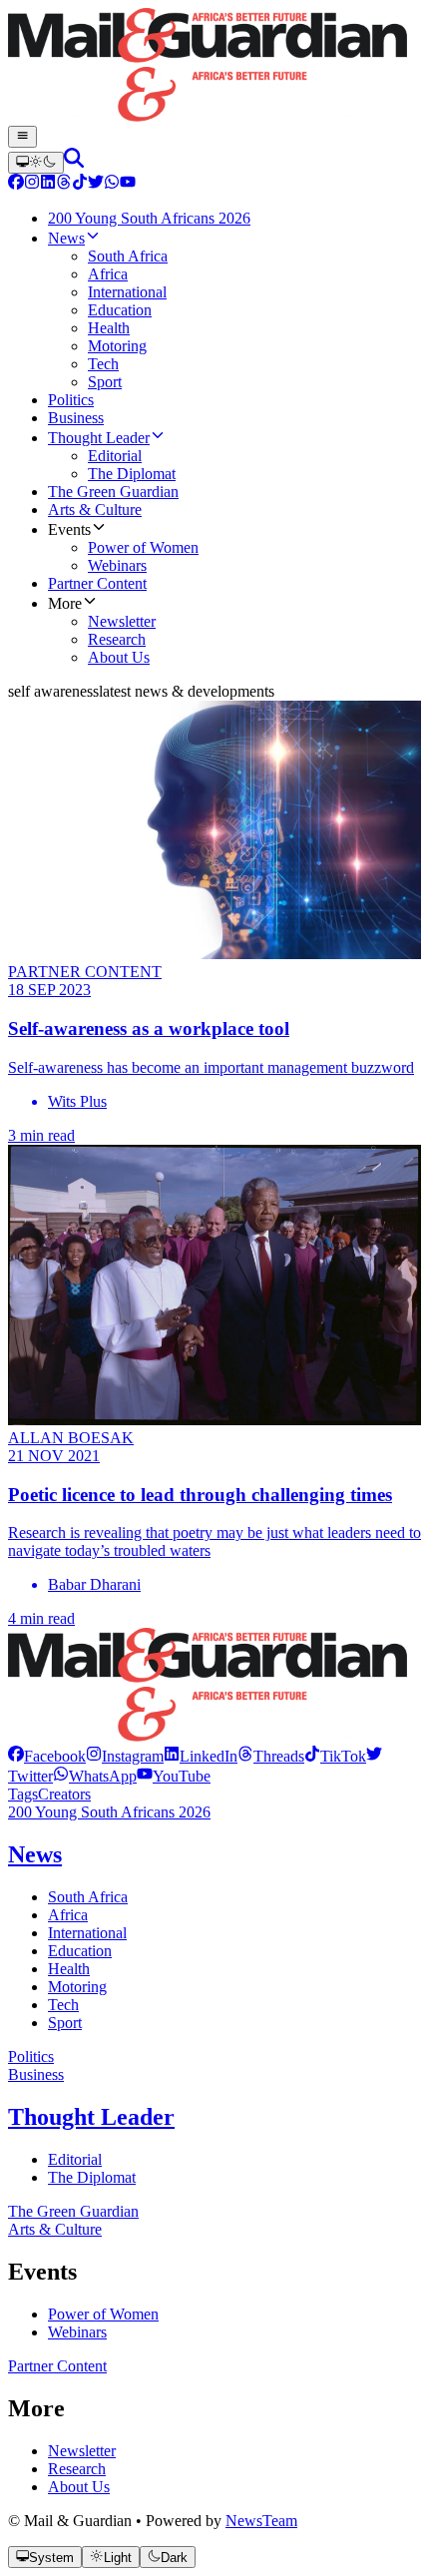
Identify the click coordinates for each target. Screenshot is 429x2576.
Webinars (77, 2332)
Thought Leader (91, 2117)
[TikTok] (80, 184)
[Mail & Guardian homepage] (214, 67)
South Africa (88, 1897)
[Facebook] (16, 184)
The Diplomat (92, 2177)
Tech (63, 2005)
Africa (68, 1915)
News (35, 1854)
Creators (64, 1794)
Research (77, 2469)
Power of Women (103, 2314)
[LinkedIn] (48, 184)
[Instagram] (32, 184)
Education (80, 1951)
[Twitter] (96, 184)
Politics (31, 2057)
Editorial (75, 2159)
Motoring (77, 1987)
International (87, 1933)
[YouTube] (128, 184)
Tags (23, 1794)
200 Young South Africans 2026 (109, 1812)
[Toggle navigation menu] (22, 137)
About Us (79, 2487)
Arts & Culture (55, 2229)
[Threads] (64, 184)
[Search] (74, 162)
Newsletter (82, 2451)
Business (36, 2074)
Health (69, 1969)
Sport (65, 2023)
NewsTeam (261, 2521)
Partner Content (57, 2366)
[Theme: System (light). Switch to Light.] (36, 163)
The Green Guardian (73, 2211)
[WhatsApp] (112, 184)
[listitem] (47, 1756)
